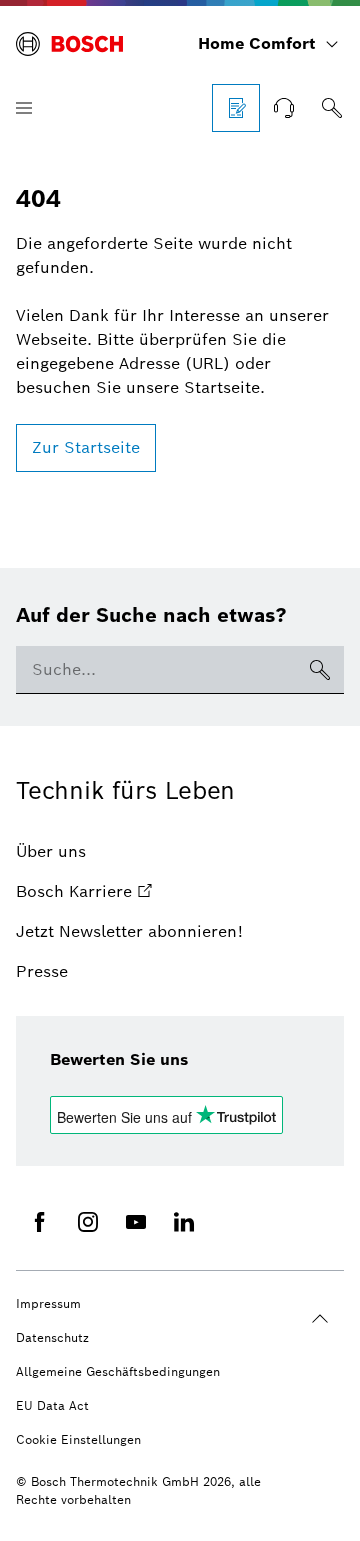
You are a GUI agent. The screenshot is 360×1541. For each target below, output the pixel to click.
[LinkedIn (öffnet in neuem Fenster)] (184, 1222)
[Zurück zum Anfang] (320, 1319)
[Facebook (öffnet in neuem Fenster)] (40, 1222)
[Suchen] (332, 108)
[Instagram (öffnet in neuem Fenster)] (88, 1222)
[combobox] (156, 670)
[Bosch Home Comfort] (69, 44)
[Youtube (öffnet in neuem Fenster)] (136, 1222)
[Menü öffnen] (24, 108)
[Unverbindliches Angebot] (236, 108)
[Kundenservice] (284, 108)
